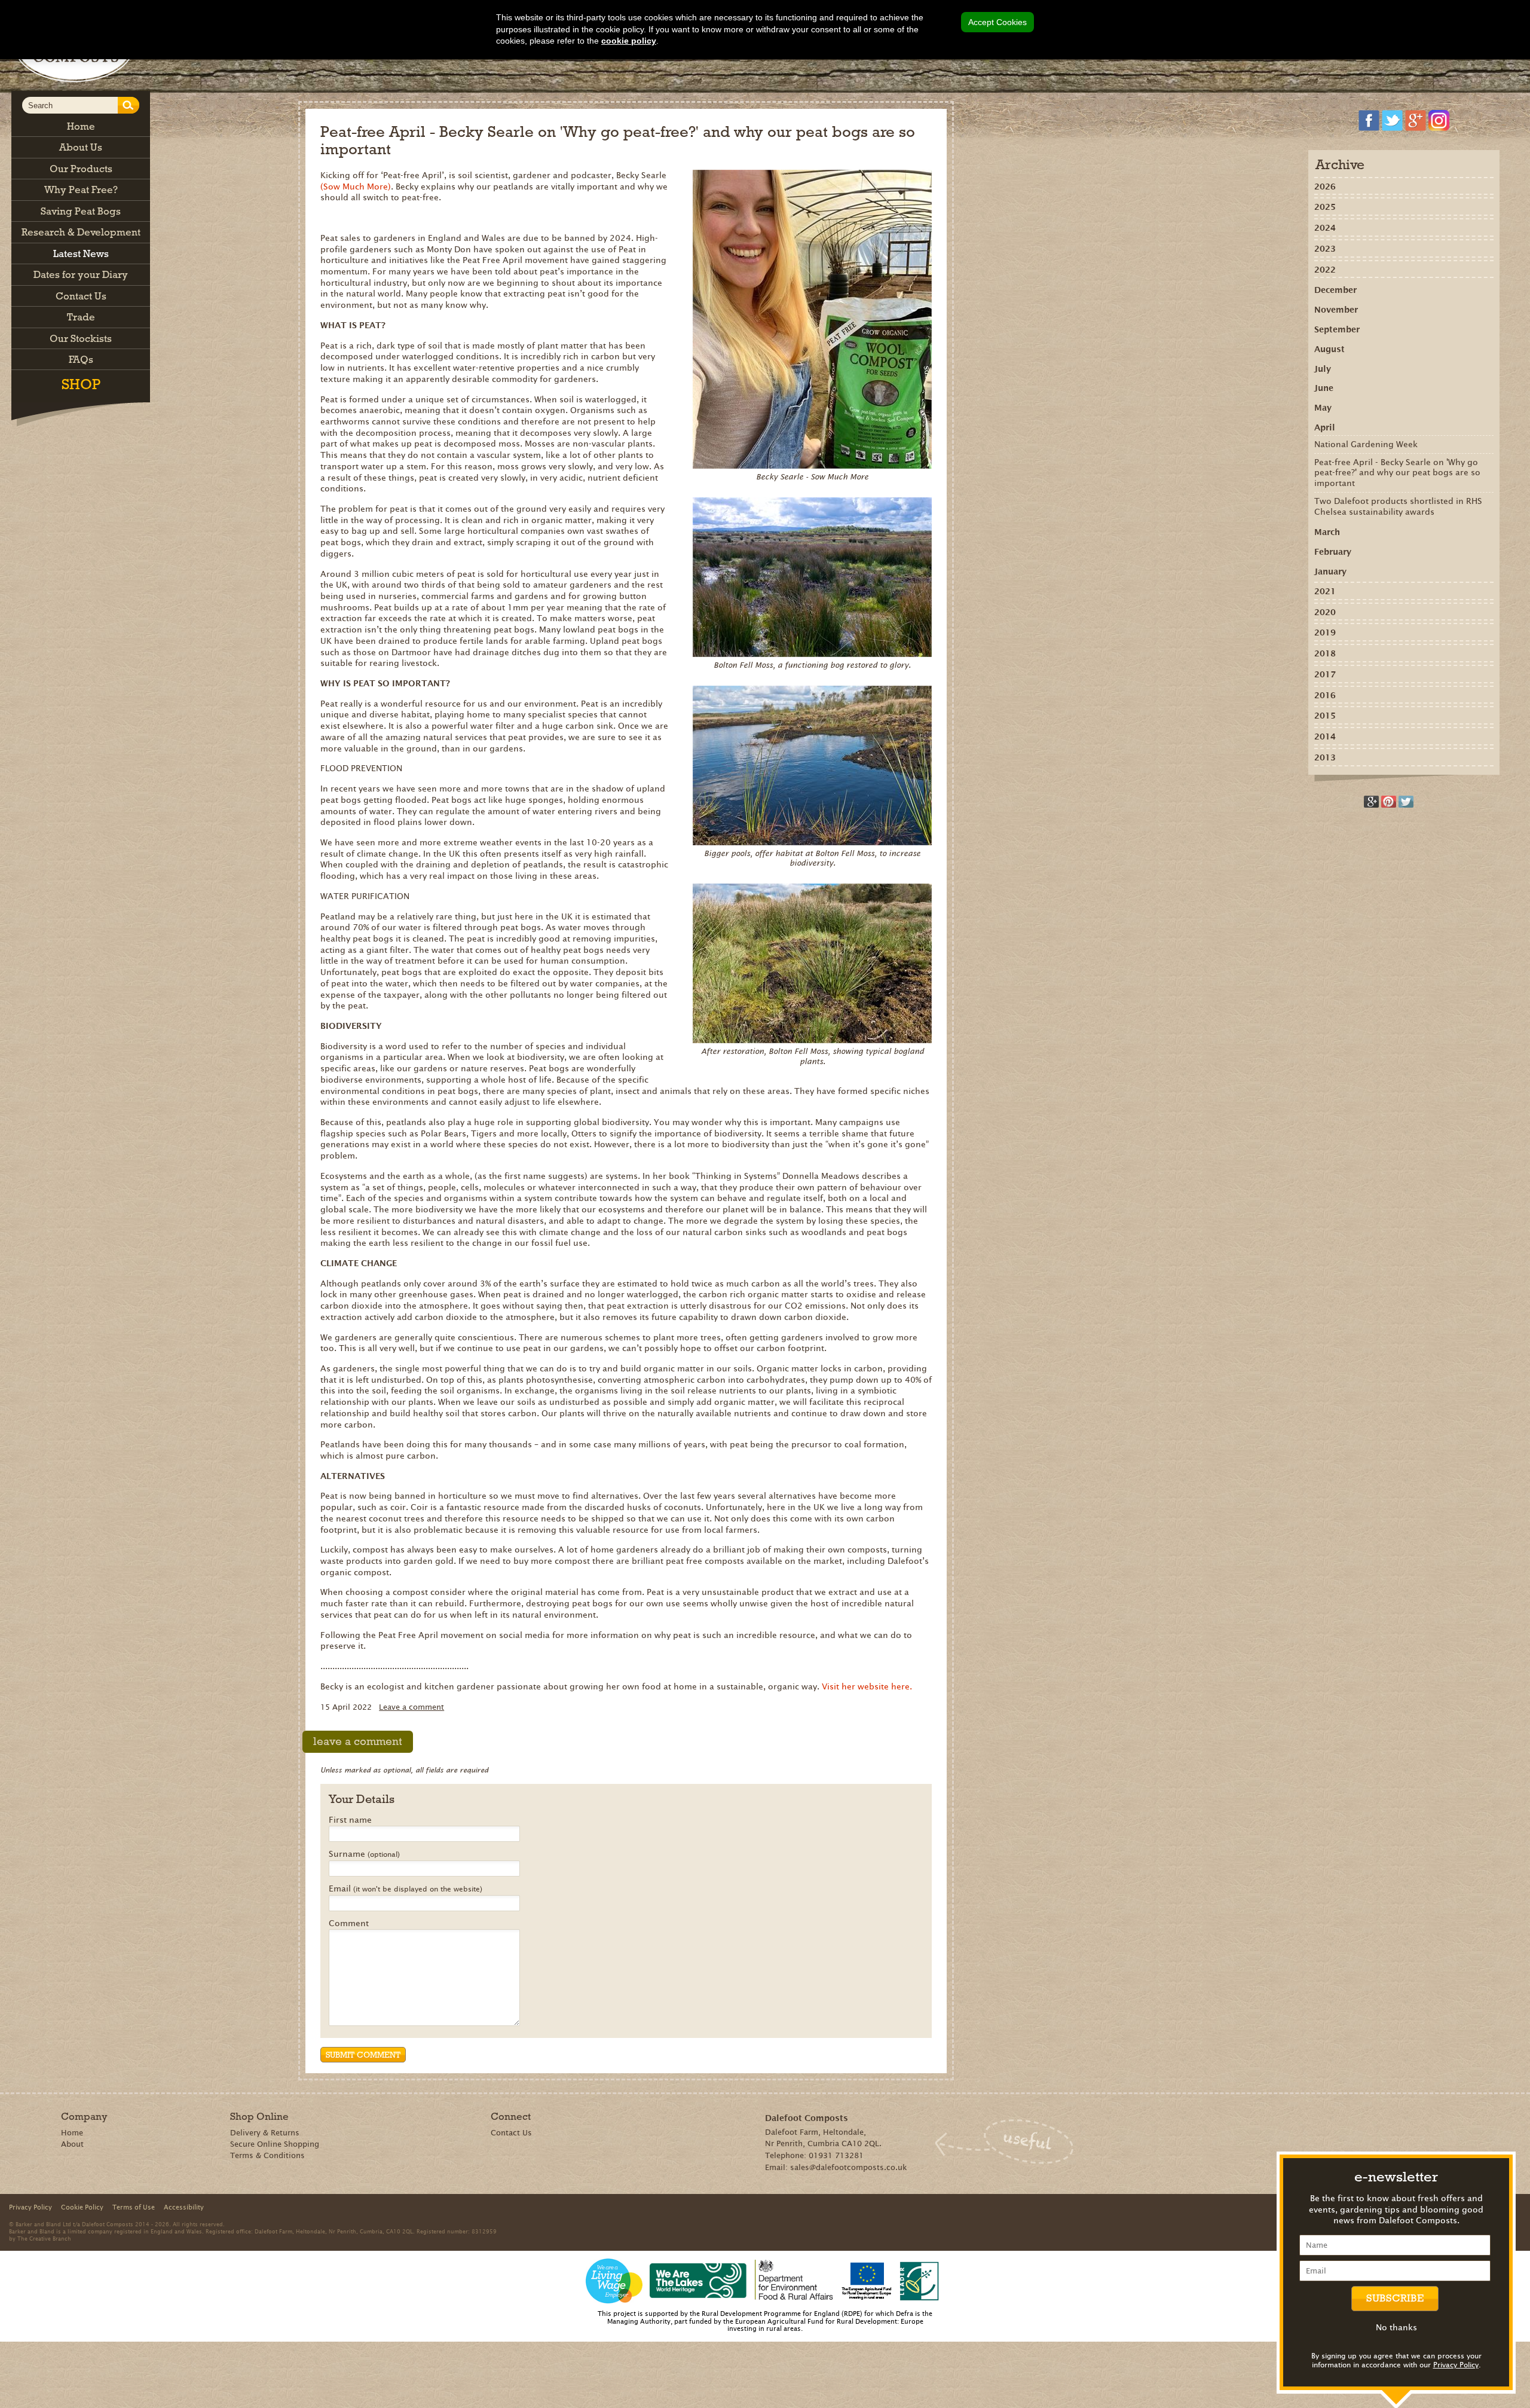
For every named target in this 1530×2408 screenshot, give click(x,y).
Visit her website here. (867, 1686)
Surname (364, 1854)
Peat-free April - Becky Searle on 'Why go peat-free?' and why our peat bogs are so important (1397, 473)
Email (406, 1889)
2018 (1325, 653)
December (1335, 290)
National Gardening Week (1366, 444)
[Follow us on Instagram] (1439, 120)
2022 (1325, 270)
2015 (1325, 716)
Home (72, 2133)
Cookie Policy (82, 2207)
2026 (1325, 187)
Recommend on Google (1371, 802)
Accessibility (184, 2207)
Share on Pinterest (1389, 802)
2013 (1325, 757)
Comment (349, 1924)
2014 (1325, 737)
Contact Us (511, 2133)
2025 (1325, 207)
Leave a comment (411, 1707)
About (72, 2144)
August (1329, 349)
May (1323, 408)
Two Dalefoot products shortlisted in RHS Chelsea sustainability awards (1398, 506)
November (1336, 310)
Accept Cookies (997, 22)
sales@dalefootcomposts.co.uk (849, 2167)
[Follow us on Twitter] (1392, 120)
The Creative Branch (44, 2238)
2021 (1325, 591)
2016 (1325, 695)
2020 (1325, 612)
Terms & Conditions (267, 2155)
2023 (1325, 249)
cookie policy (629, 41)
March (1327, 532)
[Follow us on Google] (1416, 120)
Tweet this (1406, 802)
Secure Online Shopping (275, 2144)
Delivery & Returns (265, 2133)
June (1324, 388)
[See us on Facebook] (1369, 120)
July (1323, 369)
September (1337, 329)
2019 (1325, 632)
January (1330, 572)
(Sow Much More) (356, 187)
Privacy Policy (1456, 2365)
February (1333, 552)
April (1325, 427)
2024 (1325, 228)
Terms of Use (134, 2207)
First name (350, 1820)
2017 (1325, 674)
